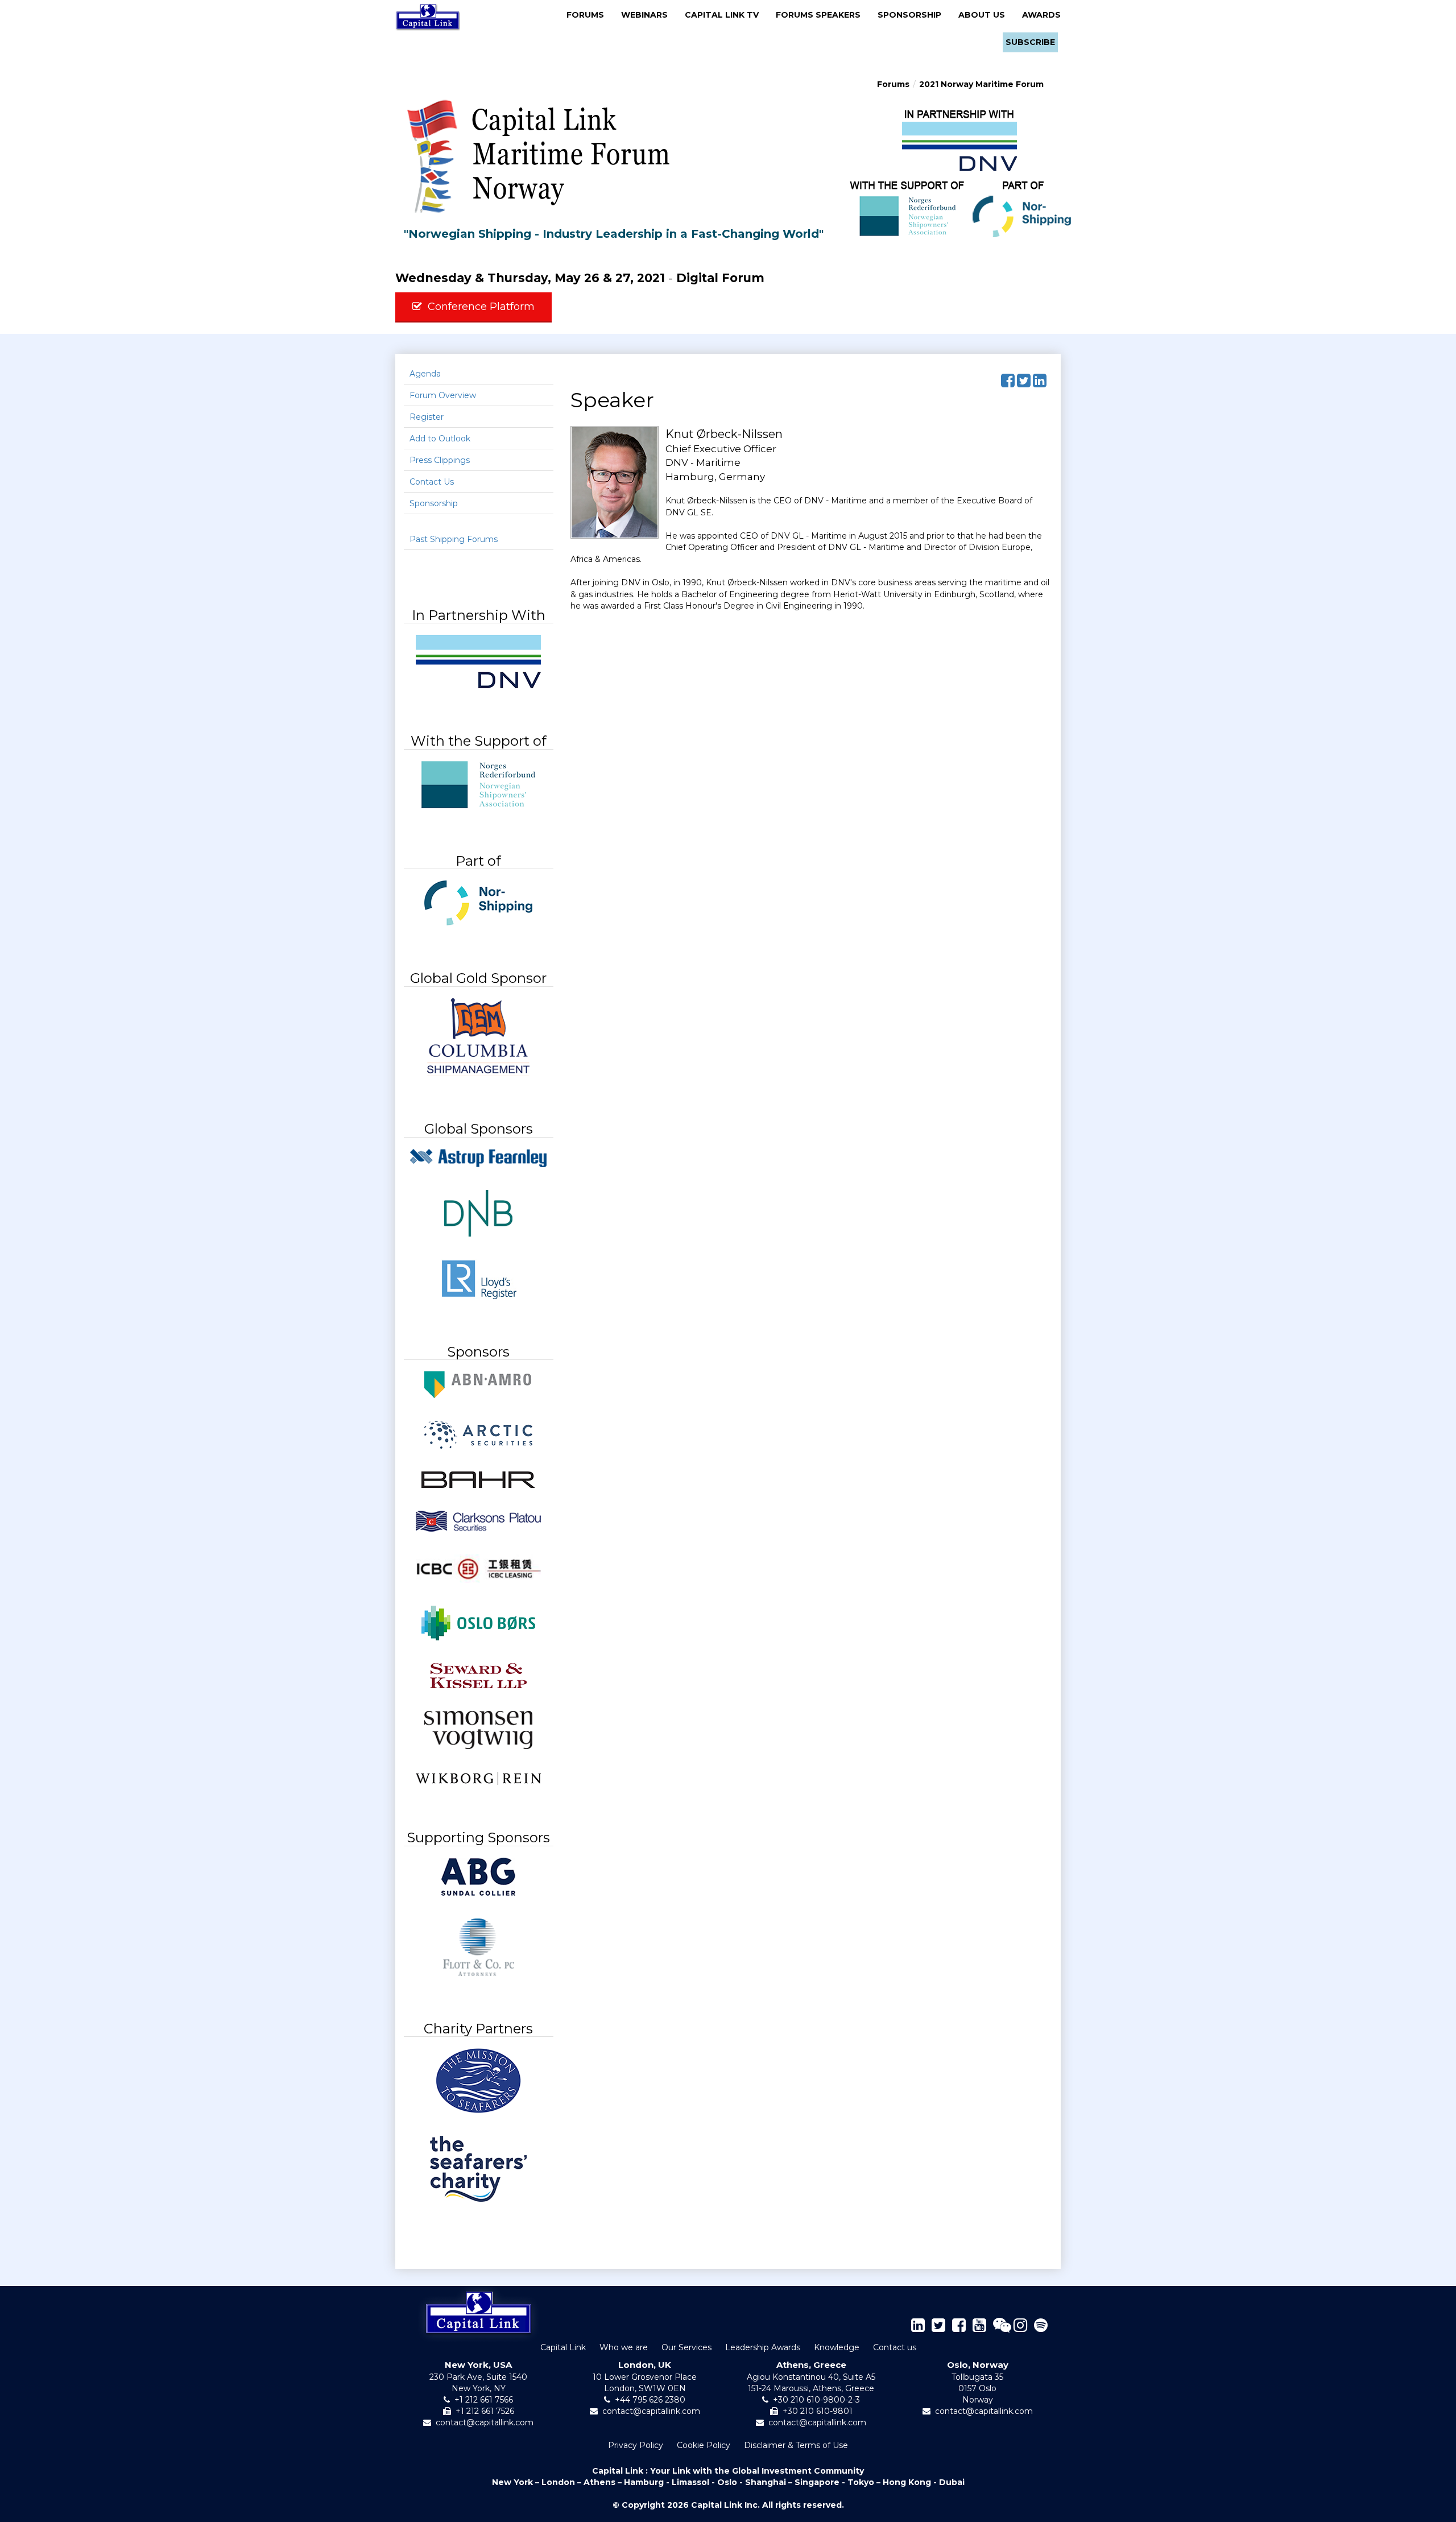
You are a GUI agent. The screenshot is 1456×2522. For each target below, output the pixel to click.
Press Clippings (440, 460)
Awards (1041, 15)
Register (427, 417)
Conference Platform (481, 307)
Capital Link (563, 2347)
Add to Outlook (440, 439)
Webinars (648, 15)
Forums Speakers (822, 15)
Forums (589, 15)
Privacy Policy (636, 2445)
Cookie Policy (704, 2445)
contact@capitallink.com (485, 2422)
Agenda (425, 374)
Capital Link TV (725, 15)
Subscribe (1030, 42)
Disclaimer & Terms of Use (796, 2445)
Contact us (895, 2347)
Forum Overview (443, 395)
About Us (985, 15)
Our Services (686, 2347)
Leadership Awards (763, 2347)
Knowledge (837, 2347)
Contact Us (432, 482)
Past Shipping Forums (454, 539)
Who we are (624, 2347)
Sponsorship (913, 15)
